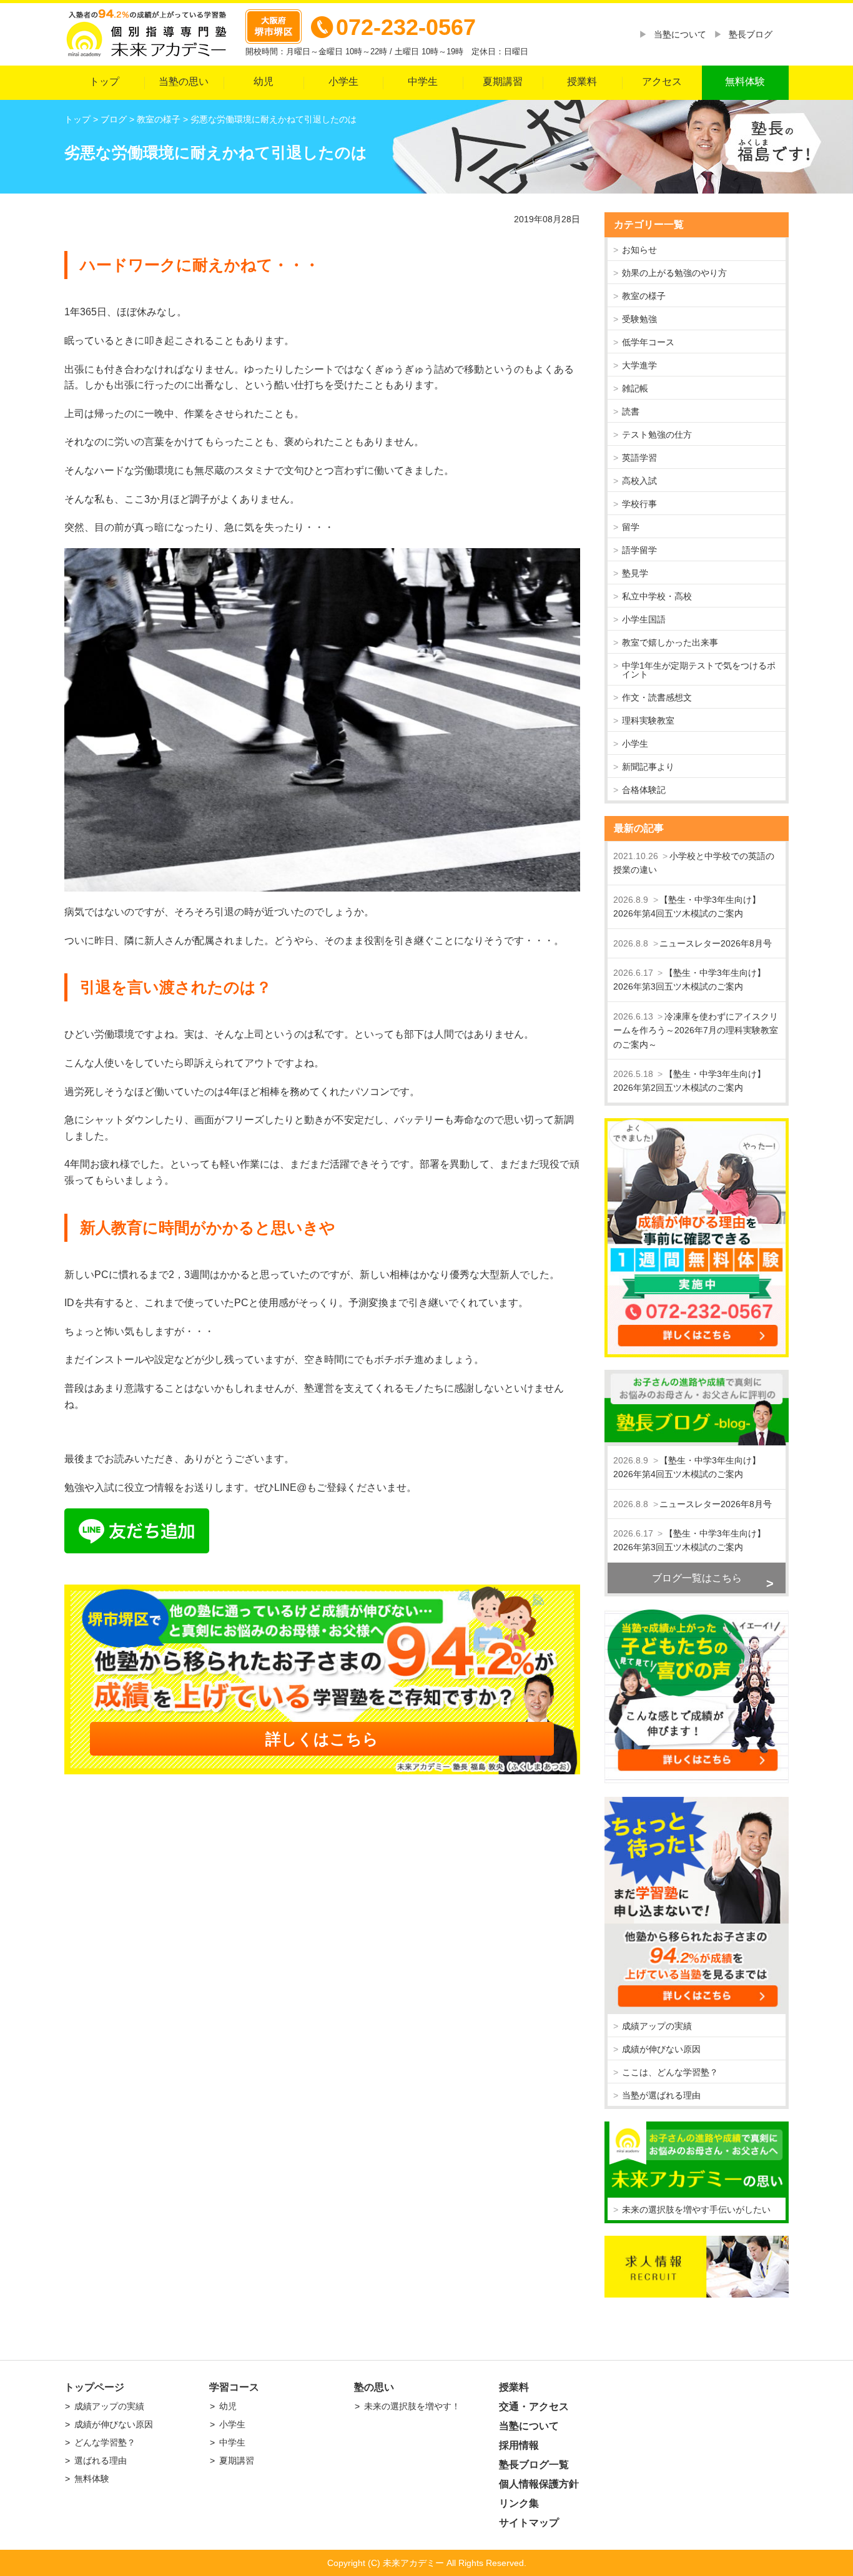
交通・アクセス (534, 2406)
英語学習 (639, 458)
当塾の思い (184, 81)
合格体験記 (644, 790)
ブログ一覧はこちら (697, 1578)
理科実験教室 (648, 720)
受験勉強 (639, 319)
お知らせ (639, 250)
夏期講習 (503, 81)
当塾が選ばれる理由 (661, 2095)
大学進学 (639, 365)
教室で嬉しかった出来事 (670, 642)
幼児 (264, 81)
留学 (631, 527)
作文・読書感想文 (657, 697)
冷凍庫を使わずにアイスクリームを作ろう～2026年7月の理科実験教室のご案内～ (696, 1030)
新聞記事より (648, 767)
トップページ (94, 2387)
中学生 (423, 81)
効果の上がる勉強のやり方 (674, 273)
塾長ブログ (751, 34)
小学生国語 (644, 619)
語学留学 (639, 550)
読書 (631, 411)
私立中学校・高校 (657, 596)
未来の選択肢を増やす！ (412, 2406)
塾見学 (635, 573)
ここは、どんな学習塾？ (670, 2072)
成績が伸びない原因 (661, 2049)
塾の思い (374, 2387)
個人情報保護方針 (539, 2484)
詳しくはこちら (322, 1739)
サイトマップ (529, 2523)
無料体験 (745, 81)
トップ (104, 81)
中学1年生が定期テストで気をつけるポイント (699, 670)
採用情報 (519, 2445)
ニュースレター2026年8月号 (716, 943)
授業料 (582, 81)
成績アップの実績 (657, 2026)
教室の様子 (644, 296)
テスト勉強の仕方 (657, 435)
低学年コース (648, 342)
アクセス (662, 81)
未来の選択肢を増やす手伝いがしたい (696, 2210)
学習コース (234, 2387)
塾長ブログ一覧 (534, 2465)
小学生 (343, 81)
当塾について (680, 34)
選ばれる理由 (101, 2460)
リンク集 (519, 2503)
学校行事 (639, 504)
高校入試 (639, 481)
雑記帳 (635, 388)
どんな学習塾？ (105, 2442)
